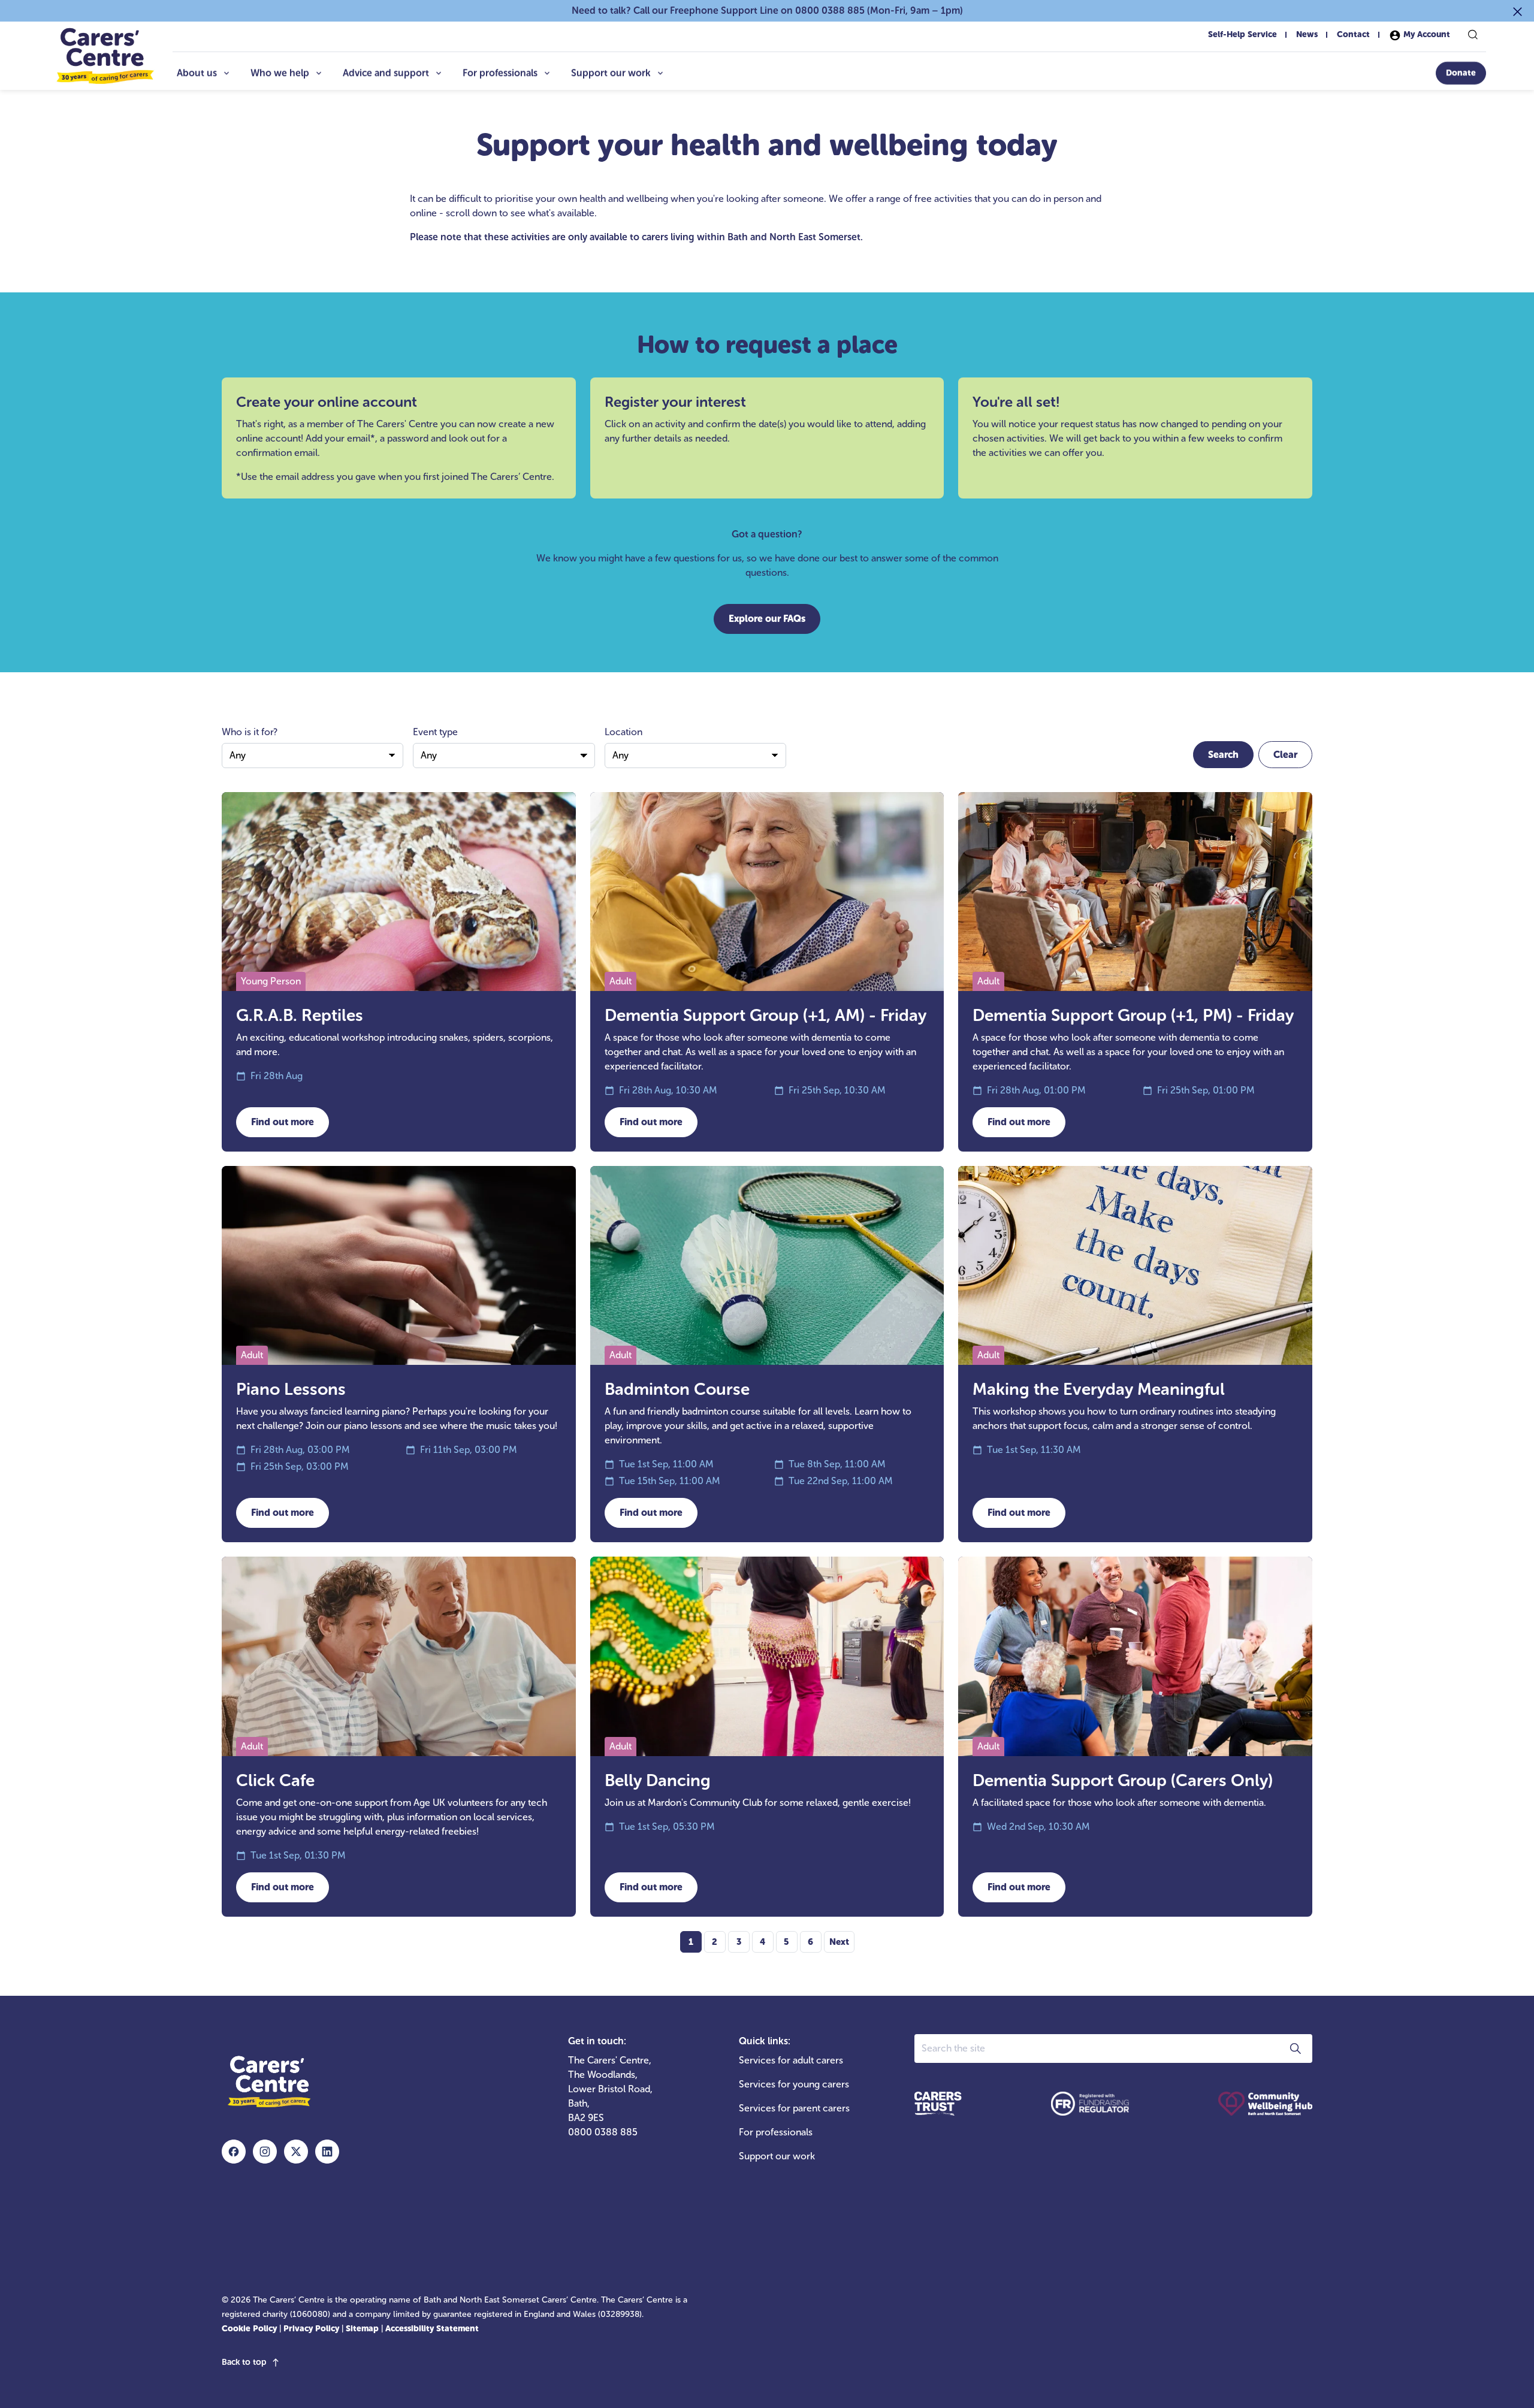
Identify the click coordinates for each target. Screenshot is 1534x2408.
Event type (435, 732)
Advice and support (386, 73)
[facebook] (234, 2152)
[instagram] (265, 2152)
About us (197, 73)
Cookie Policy (249, 2329)
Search (1223, 755)
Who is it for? (250, 732)
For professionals (500, 73)
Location (623, 732)
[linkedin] (327, 2152)
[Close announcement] (1518, 11)
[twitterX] (296, 2152)
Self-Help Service (1242, 34)
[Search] (1473, 35)
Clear (1285, 755)
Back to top (244, 2362)
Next (839, 1942)
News (1307, 34)
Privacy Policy (311, 2329)
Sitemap (362, 2329)
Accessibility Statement (432, 2329)
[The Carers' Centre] (104, 56)
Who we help (280, 73)
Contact (1353, 34)
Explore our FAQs (767, 619)
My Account (1426, 34)
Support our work (611, 73)
